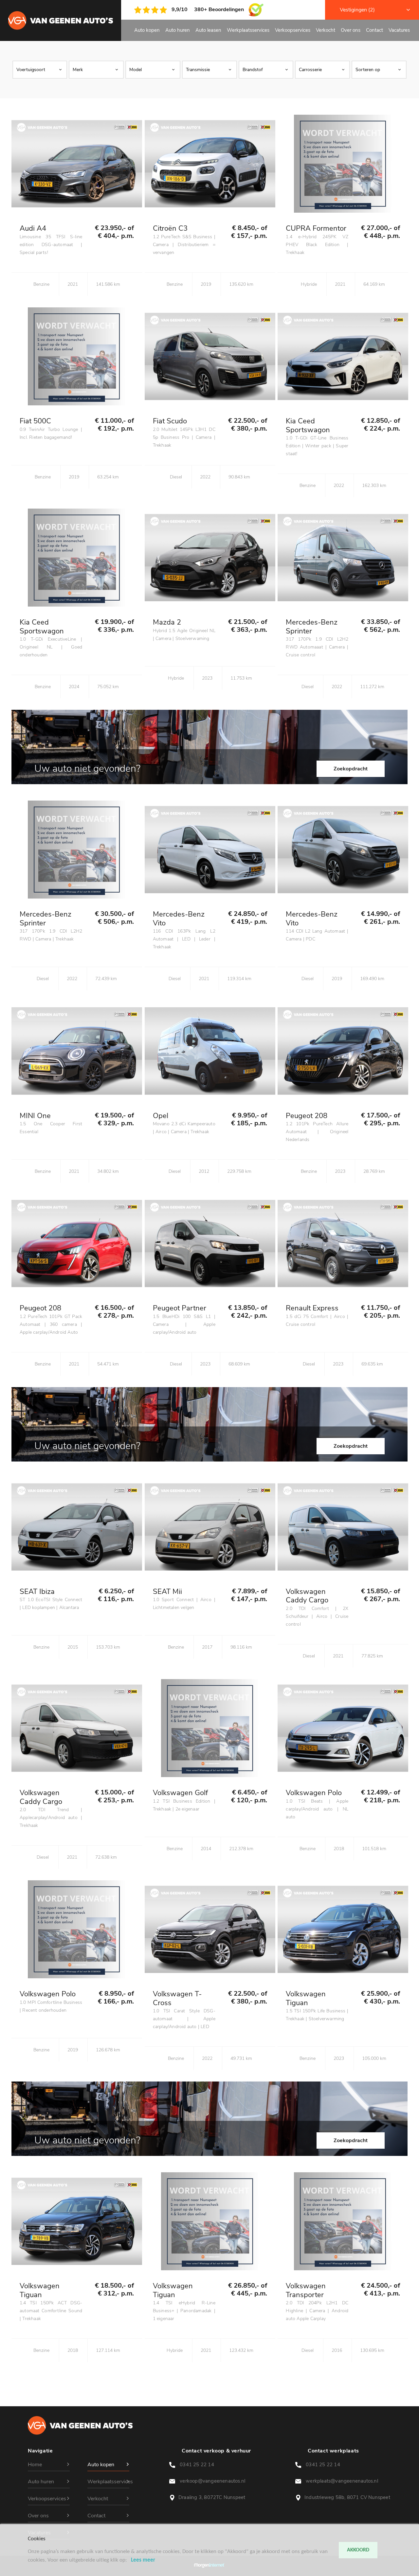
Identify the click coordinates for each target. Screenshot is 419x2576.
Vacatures (399, 30)
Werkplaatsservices (248, 30)
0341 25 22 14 (198, 2465)
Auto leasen (208, 30)
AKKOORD (358, 2550)
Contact (374, 30)
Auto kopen (147, 30)
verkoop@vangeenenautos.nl (213, 2481)
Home (35, 2465)
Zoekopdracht (351, 769)
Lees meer (143, 2560)
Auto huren (178, 30)
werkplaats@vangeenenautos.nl (343, 2481)
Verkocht (326, 30)
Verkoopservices (293, 30)
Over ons (351, 30)
